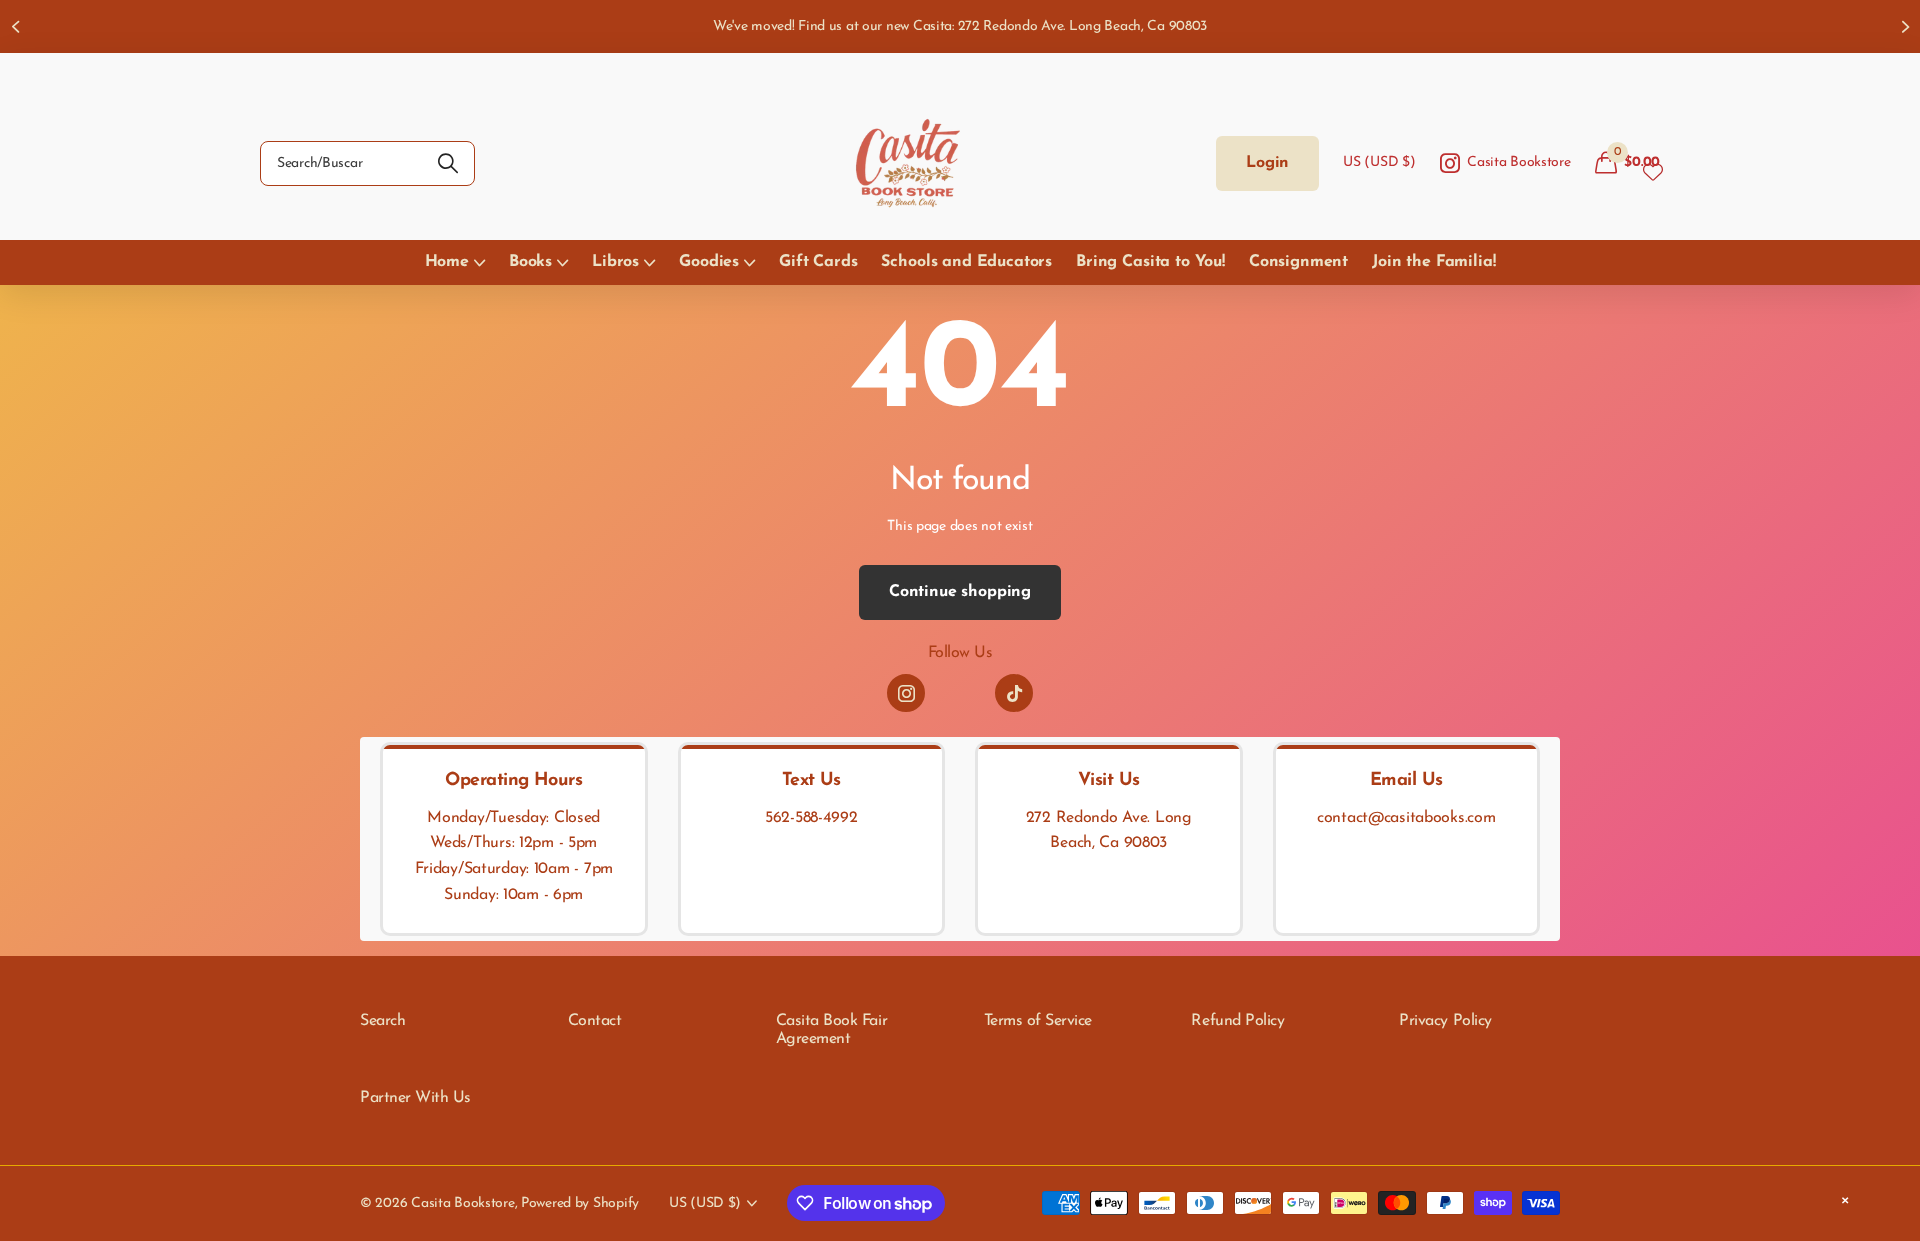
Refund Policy (1237, 1021)
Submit (447, 163)
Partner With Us (415, 1098)
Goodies (709, 262)
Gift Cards (818, 262)
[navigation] (15, 26)
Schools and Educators (966, 262)
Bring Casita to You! (1150, 262)
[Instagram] (906, 693)
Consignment (1298, 262)
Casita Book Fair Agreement (831, 1030)
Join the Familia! (1433, 262)
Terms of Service (1038, 1021)
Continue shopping (960, 592)
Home (447, 262)
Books (530, 262)
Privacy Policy (1445, 1021)
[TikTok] (1014, 693)
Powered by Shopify (580, 1203)
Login (1267, 163)
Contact (595, 1021)
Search (382, 1021)
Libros (615, 262)
